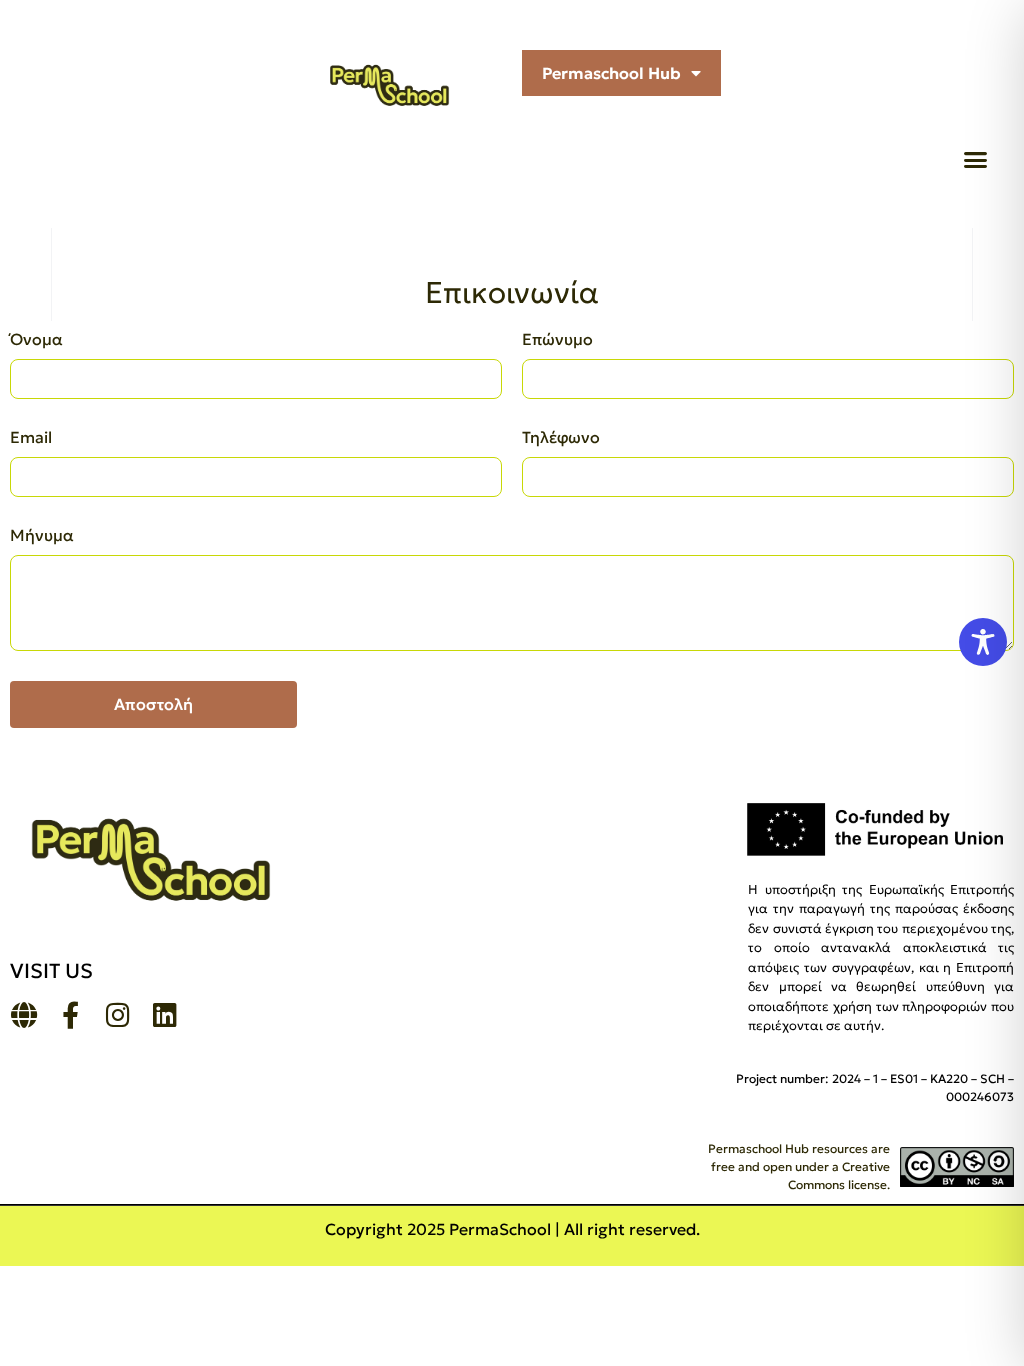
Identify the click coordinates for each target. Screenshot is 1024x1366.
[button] (976, 160)
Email (31, 438)
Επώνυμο (557, 340)
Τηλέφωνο (561, 438)
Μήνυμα (42, 536)
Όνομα (36, 340)
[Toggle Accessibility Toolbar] (983, 642)
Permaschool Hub (611, 73)
